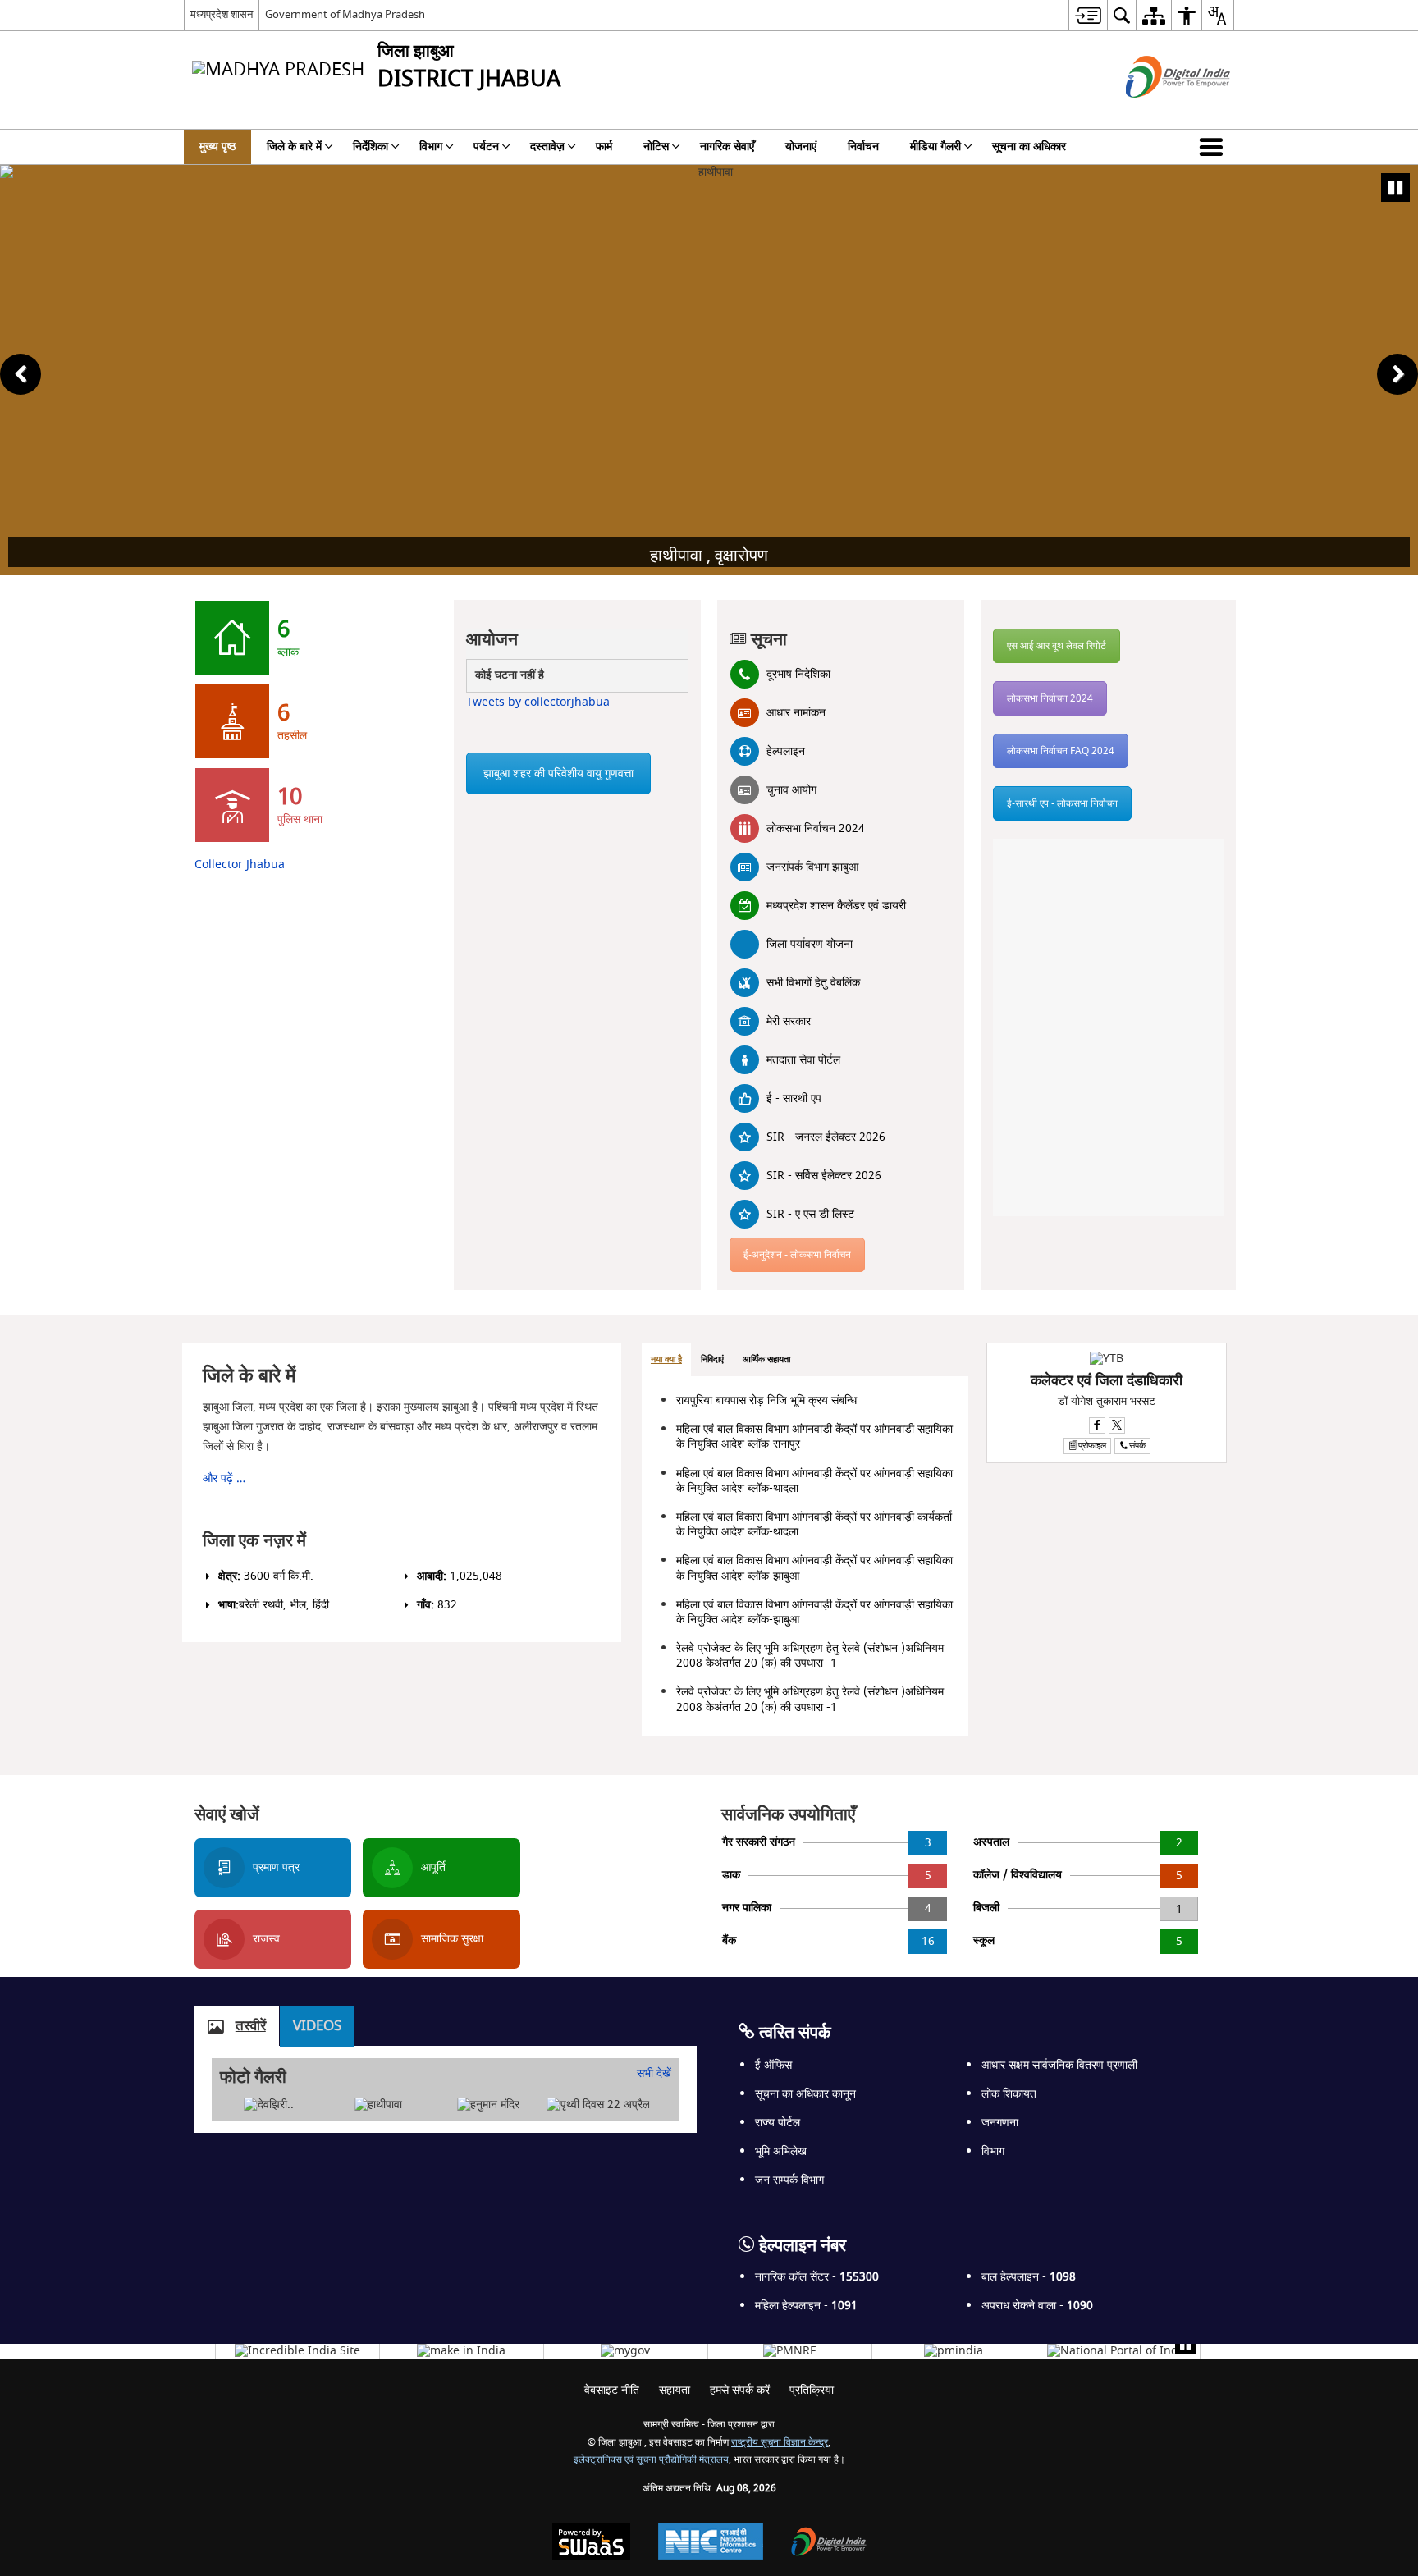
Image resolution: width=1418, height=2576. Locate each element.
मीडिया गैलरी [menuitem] (935, 146)
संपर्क (1137, 1446)
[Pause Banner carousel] (1395, 188)
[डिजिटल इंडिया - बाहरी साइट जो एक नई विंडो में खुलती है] (1157, 112)
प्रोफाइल (1092, 1446)
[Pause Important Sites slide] (1185, 2344)
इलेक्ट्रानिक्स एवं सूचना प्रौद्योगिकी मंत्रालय (651, 2460)
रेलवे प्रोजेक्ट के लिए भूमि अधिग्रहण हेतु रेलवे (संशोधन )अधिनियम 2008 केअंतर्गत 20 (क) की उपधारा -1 (810, 1656)
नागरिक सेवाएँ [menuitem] (727, 146)
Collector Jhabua (240, 865)
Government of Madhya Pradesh (345, 14)
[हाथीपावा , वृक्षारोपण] (378, 2105)
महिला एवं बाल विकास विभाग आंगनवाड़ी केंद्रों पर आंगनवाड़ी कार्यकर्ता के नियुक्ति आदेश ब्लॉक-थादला (814, 1524)
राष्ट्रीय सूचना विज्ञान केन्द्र (780, 2443)
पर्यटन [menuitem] (486, 146)
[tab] (666, 1360)
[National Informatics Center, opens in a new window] (711, 2543)
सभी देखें (654, 2073)
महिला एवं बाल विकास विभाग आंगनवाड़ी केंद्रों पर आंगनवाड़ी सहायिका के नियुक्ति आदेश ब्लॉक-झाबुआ (814, 1568)
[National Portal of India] (1118, 2351)
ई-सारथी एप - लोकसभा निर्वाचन (1062, 803)
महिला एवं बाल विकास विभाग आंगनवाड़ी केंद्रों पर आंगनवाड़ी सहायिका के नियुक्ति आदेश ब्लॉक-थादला (814, 1481)
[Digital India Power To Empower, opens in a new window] (829, 2544)
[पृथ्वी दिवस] (599, 2105)
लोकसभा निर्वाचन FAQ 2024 (1061, 751)
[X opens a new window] (1117, 1425)
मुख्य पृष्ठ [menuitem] (217, 146)
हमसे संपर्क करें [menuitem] (740, 2390)
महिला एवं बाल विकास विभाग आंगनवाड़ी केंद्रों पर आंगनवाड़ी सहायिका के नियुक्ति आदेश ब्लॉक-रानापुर (814, 1437)
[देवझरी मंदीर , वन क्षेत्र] (269, 2105)
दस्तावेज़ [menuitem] (547, 146)
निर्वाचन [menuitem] (863, 146)
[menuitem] (1088, 15)
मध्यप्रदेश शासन (222, 14)
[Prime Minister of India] (954, 2351)
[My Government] (625, 2351)
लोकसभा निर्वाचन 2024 (1050, 698)
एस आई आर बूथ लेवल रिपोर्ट (1057, 646)
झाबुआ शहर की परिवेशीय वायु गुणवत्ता (558, 773)
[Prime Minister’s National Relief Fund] (789, 2351)
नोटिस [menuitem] (656, 146)
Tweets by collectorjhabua (538, 702)
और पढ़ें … (224, 1478)
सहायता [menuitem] (675, 2390)
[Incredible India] (297, 2351)
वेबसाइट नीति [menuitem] (612, 2390)
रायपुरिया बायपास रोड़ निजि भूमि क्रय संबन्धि (766, 1400)
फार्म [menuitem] (604, 146)
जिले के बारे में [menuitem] (294, 146)
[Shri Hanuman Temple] (488, 2105)
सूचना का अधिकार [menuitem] (1029, 146)
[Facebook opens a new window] (1097, 1425)
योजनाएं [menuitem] (801, 146)
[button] (1214, 147)
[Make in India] (461, 2351)
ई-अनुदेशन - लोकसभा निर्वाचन (797, 1255)
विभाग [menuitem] (431, 146)
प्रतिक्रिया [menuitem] (812, 2390)
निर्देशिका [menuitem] (371, 146)
